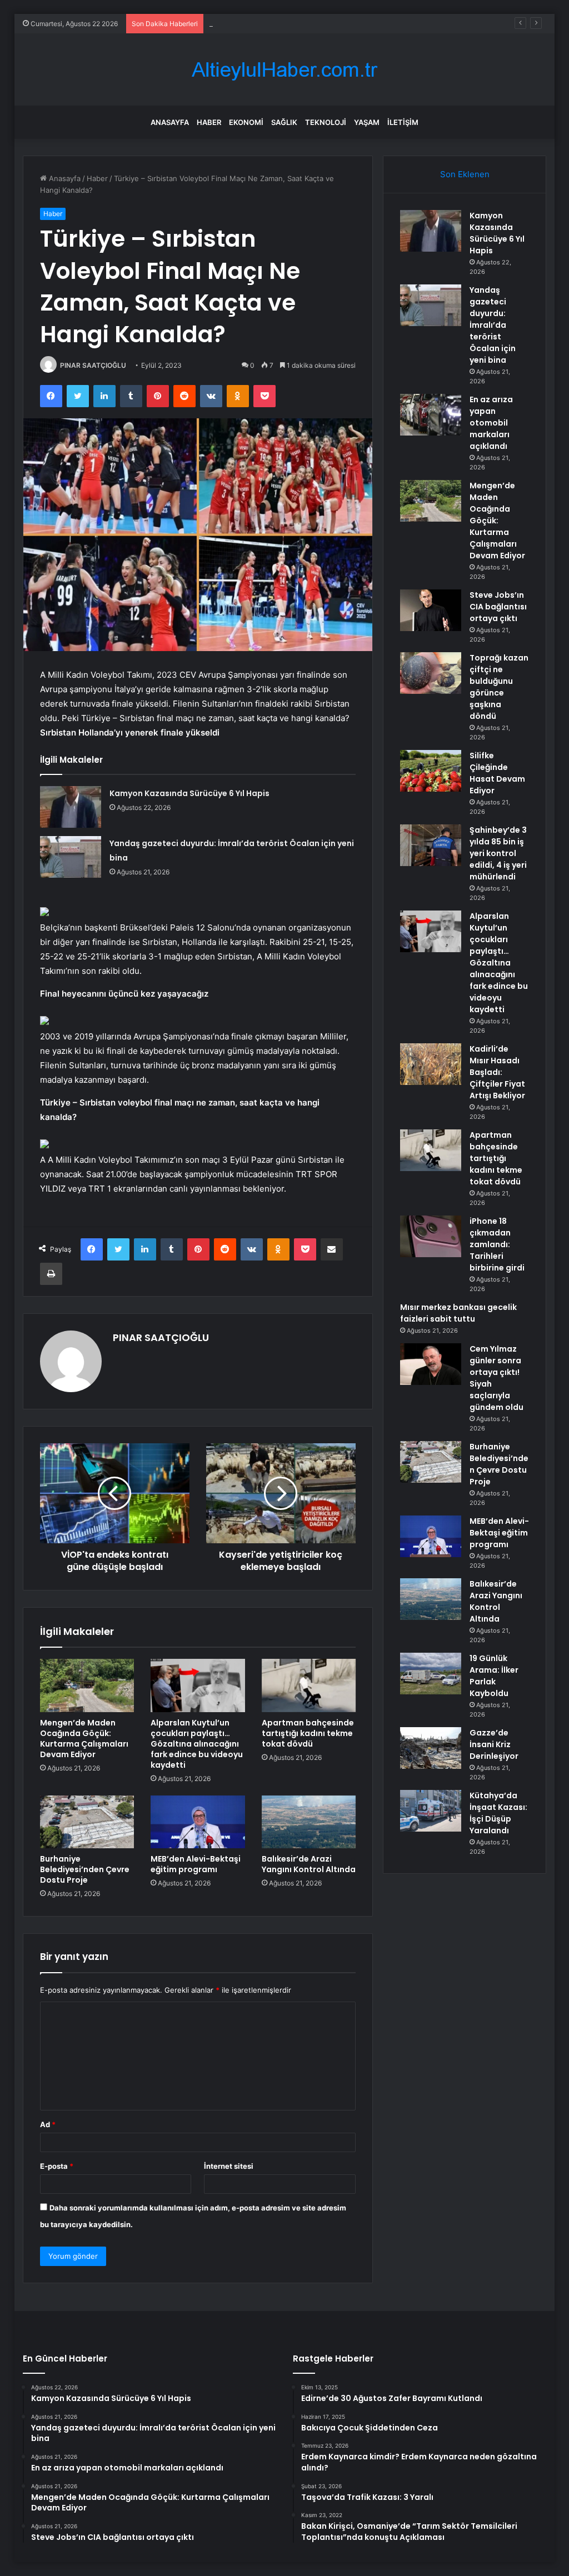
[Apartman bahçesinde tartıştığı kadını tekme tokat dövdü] (309, 1685)
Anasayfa (170, 122)
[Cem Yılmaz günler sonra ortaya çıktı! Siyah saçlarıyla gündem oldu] (431, 1364)
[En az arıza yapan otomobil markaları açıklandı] (431, 415)
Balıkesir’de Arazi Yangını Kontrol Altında (309, 1864)
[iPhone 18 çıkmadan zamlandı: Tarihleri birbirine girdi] (431, 1236)
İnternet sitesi (229, 2166)
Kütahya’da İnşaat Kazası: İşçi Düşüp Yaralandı (498, 1813)
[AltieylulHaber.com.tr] (284, 70)
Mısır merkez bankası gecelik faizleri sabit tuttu (458, 1313)
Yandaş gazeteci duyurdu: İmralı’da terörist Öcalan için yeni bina (493, 325)
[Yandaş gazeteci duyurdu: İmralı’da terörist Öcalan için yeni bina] (71, 857)
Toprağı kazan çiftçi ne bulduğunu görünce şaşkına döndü (499, 687)
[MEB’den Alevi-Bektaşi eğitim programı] (198, 1822)
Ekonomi (246, 122)
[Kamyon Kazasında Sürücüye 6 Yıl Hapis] (71, 807)
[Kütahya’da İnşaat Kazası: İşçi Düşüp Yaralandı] (431, 1811)
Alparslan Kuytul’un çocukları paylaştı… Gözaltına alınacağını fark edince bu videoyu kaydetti (197, 1744)
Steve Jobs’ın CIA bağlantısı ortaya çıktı (498, 607)
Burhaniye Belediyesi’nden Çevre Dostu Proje (85, 1869)
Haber (209, 122)
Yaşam (367, 122)
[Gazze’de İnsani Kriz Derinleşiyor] (431, 1748)
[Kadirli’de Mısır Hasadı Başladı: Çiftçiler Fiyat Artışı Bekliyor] (431, 1064)
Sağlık (284, 122)
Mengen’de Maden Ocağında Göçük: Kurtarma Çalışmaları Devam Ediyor (84, 1739)
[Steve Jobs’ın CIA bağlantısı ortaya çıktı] (431, 610)
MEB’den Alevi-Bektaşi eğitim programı (196, 1864)
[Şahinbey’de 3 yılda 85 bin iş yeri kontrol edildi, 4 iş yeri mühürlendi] (431, 845)
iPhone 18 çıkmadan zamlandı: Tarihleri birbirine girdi (497, 1244)
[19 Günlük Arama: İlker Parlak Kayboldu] (431, 1674)
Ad (48, 2124)
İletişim (403, 122)
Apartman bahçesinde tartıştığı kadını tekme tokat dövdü (308, 1733)
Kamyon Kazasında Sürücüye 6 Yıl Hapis (189, 793)
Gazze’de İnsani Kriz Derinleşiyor (494, 1744)
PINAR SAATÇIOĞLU (93, 365)
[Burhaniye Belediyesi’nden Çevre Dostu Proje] (87, 1822)
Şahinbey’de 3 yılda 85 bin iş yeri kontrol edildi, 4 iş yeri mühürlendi (498, 853)
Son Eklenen (465, 174)
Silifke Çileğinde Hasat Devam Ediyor (497, 773)
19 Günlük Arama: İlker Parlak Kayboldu (494, 1676)
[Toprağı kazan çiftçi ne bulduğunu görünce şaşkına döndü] (431, 673)
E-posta (57, 2166)
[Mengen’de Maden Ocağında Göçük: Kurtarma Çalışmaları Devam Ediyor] (87, 1685)
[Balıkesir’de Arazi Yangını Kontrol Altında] (309, 1822)
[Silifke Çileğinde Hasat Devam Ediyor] (431, 771)
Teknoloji (326, 122)
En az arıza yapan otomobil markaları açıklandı (287, 23)
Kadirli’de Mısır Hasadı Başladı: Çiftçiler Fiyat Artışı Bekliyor (497, 1072)
